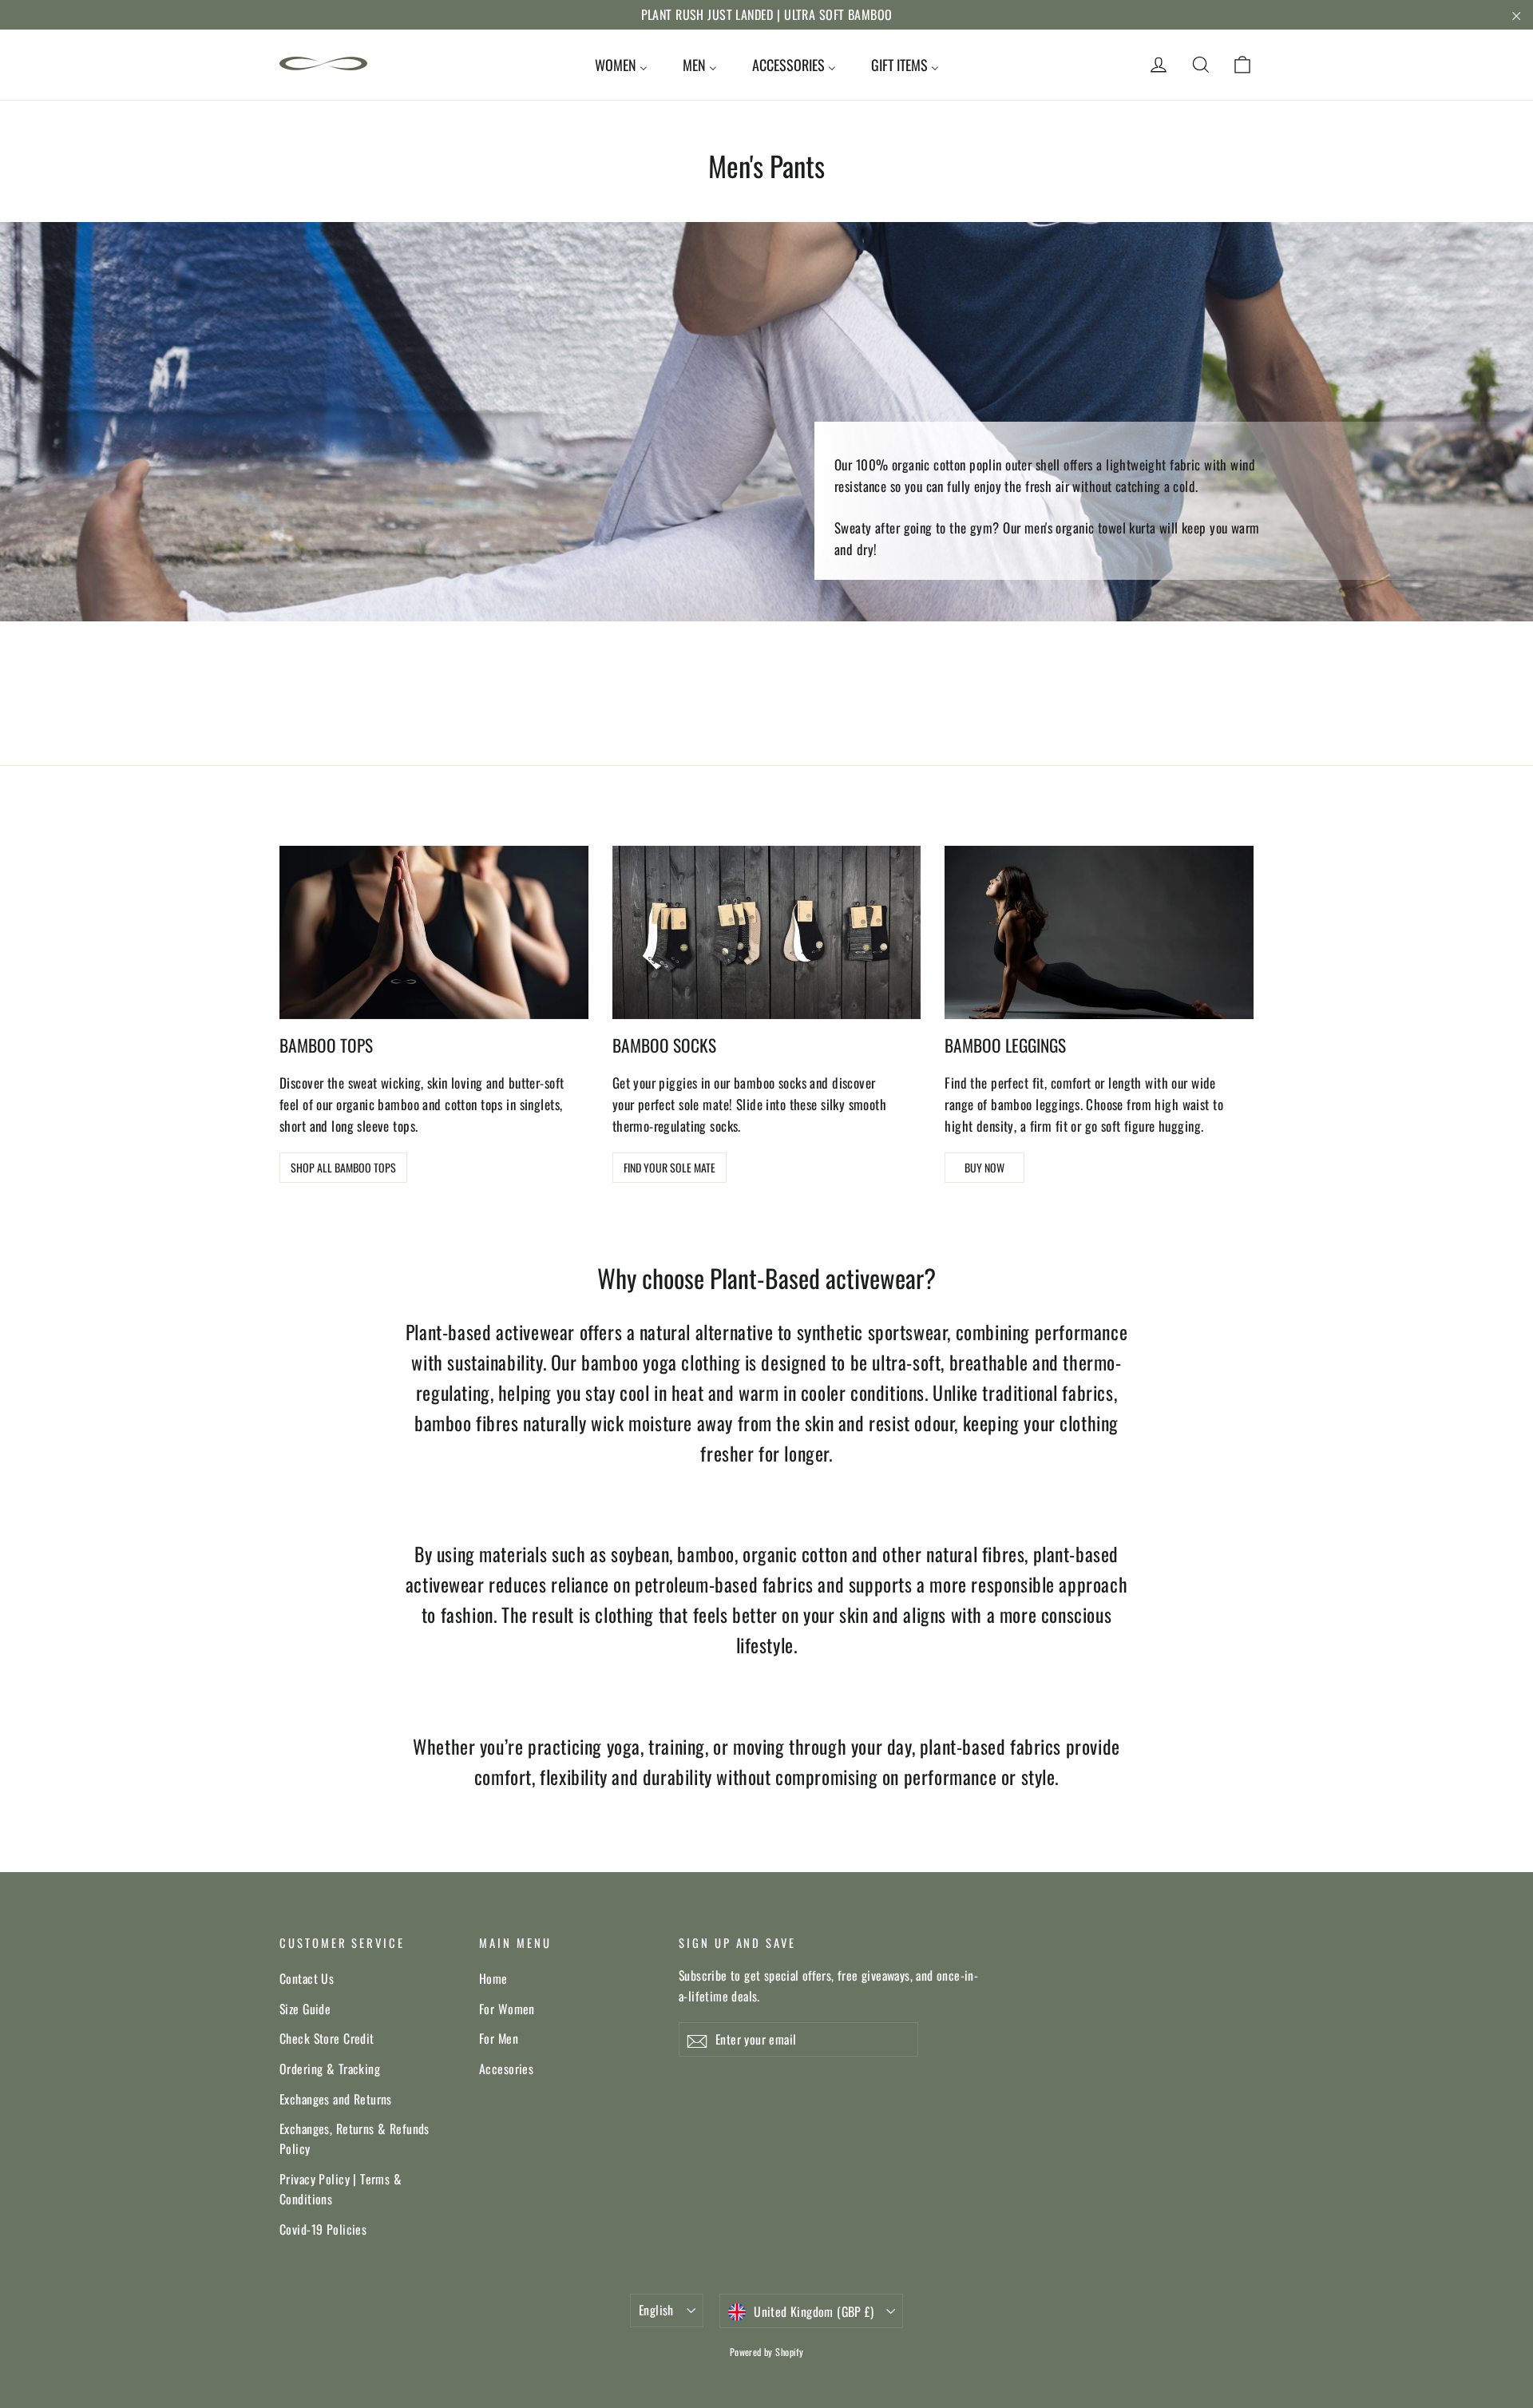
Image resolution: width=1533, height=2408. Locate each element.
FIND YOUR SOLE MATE (669, 1167)
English (656, 2310)
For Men (499, 2038)
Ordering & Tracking (330, 2069)
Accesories (506, 2069)
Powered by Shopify (767, 2352)
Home (493, 1978)
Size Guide (305, 2009)
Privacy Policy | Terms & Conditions (341, 2189)
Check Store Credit (327, 2038)
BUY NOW (984, 1167)
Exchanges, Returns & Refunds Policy (355, 2138)
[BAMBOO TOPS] (434, 932)
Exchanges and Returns (336, 2099)
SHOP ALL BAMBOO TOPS (343, 1167)
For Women (507, 2009)
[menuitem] (621, 65)
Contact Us (307, 1978)
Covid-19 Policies (323, 2229)
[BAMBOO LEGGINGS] (1099, 932)
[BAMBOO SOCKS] (767, 932)
